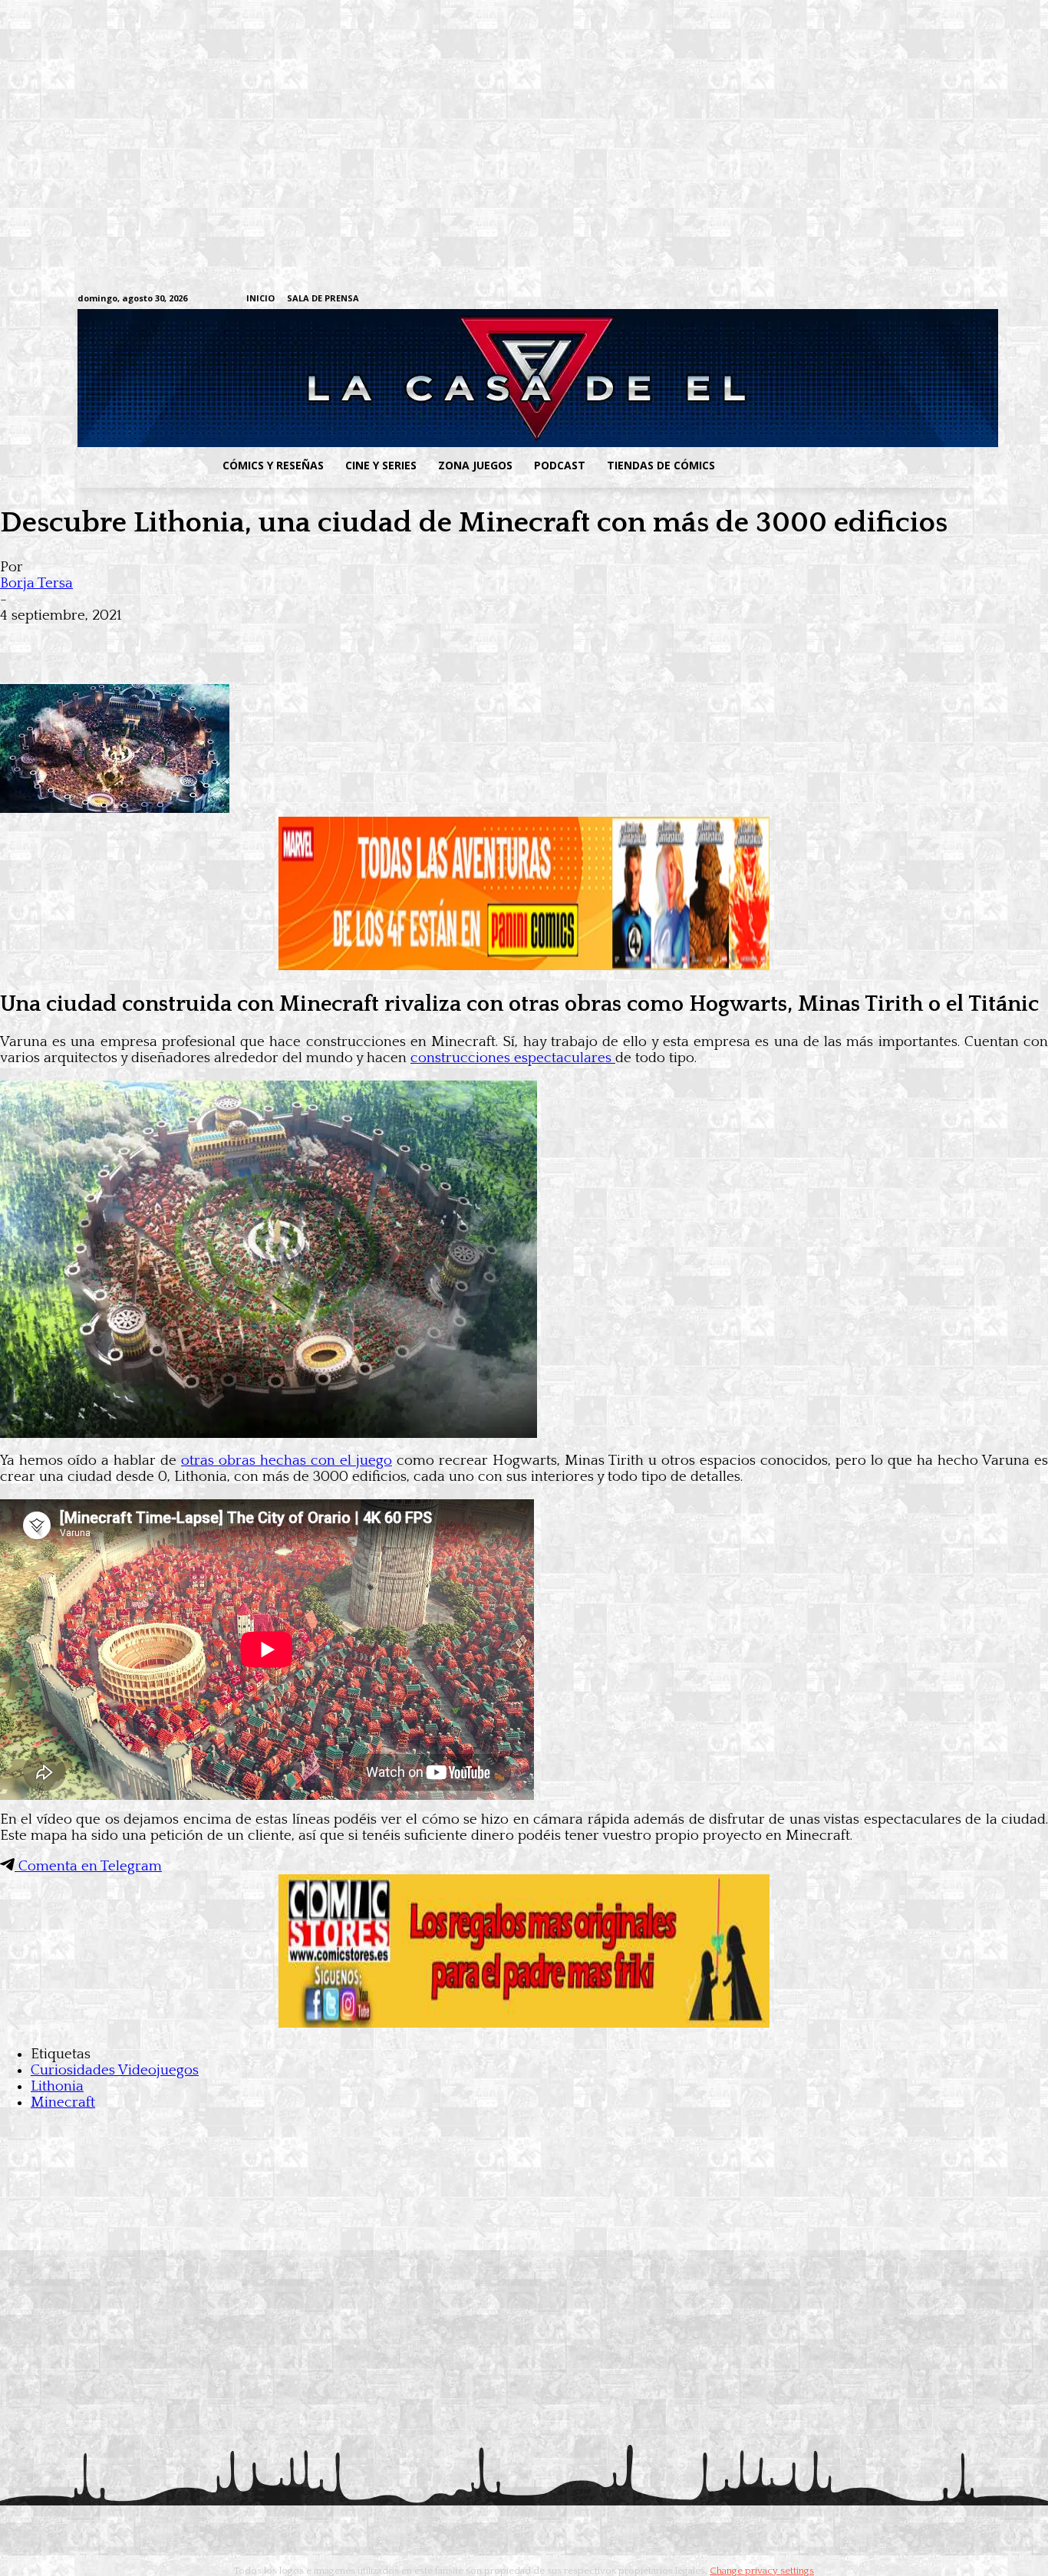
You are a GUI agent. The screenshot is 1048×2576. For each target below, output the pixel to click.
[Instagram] (844, 299)
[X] (939, 299)
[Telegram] (915, 299)
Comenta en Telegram (88, 1866)
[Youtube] (962, 299)
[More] (302, 640)
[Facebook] (820, 299)
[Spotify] (891, 299)
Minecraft (63, 2102)
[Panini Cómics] (524, 966)
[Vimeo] (781, 299)
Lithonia (57, 2086)
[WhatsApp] (190, 640)
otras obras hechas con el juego (287, 1461)
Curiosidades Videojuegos (115, 2070)
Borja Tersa (36, 583)
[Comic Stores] (524, 2023)
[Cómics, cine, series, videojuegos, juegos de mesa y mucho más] (445, 378)
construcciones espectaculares (513, 1058)
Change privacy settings (762, 2571)
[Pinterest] (246, 640)
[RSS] (867, 299)
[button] (849, 466)
